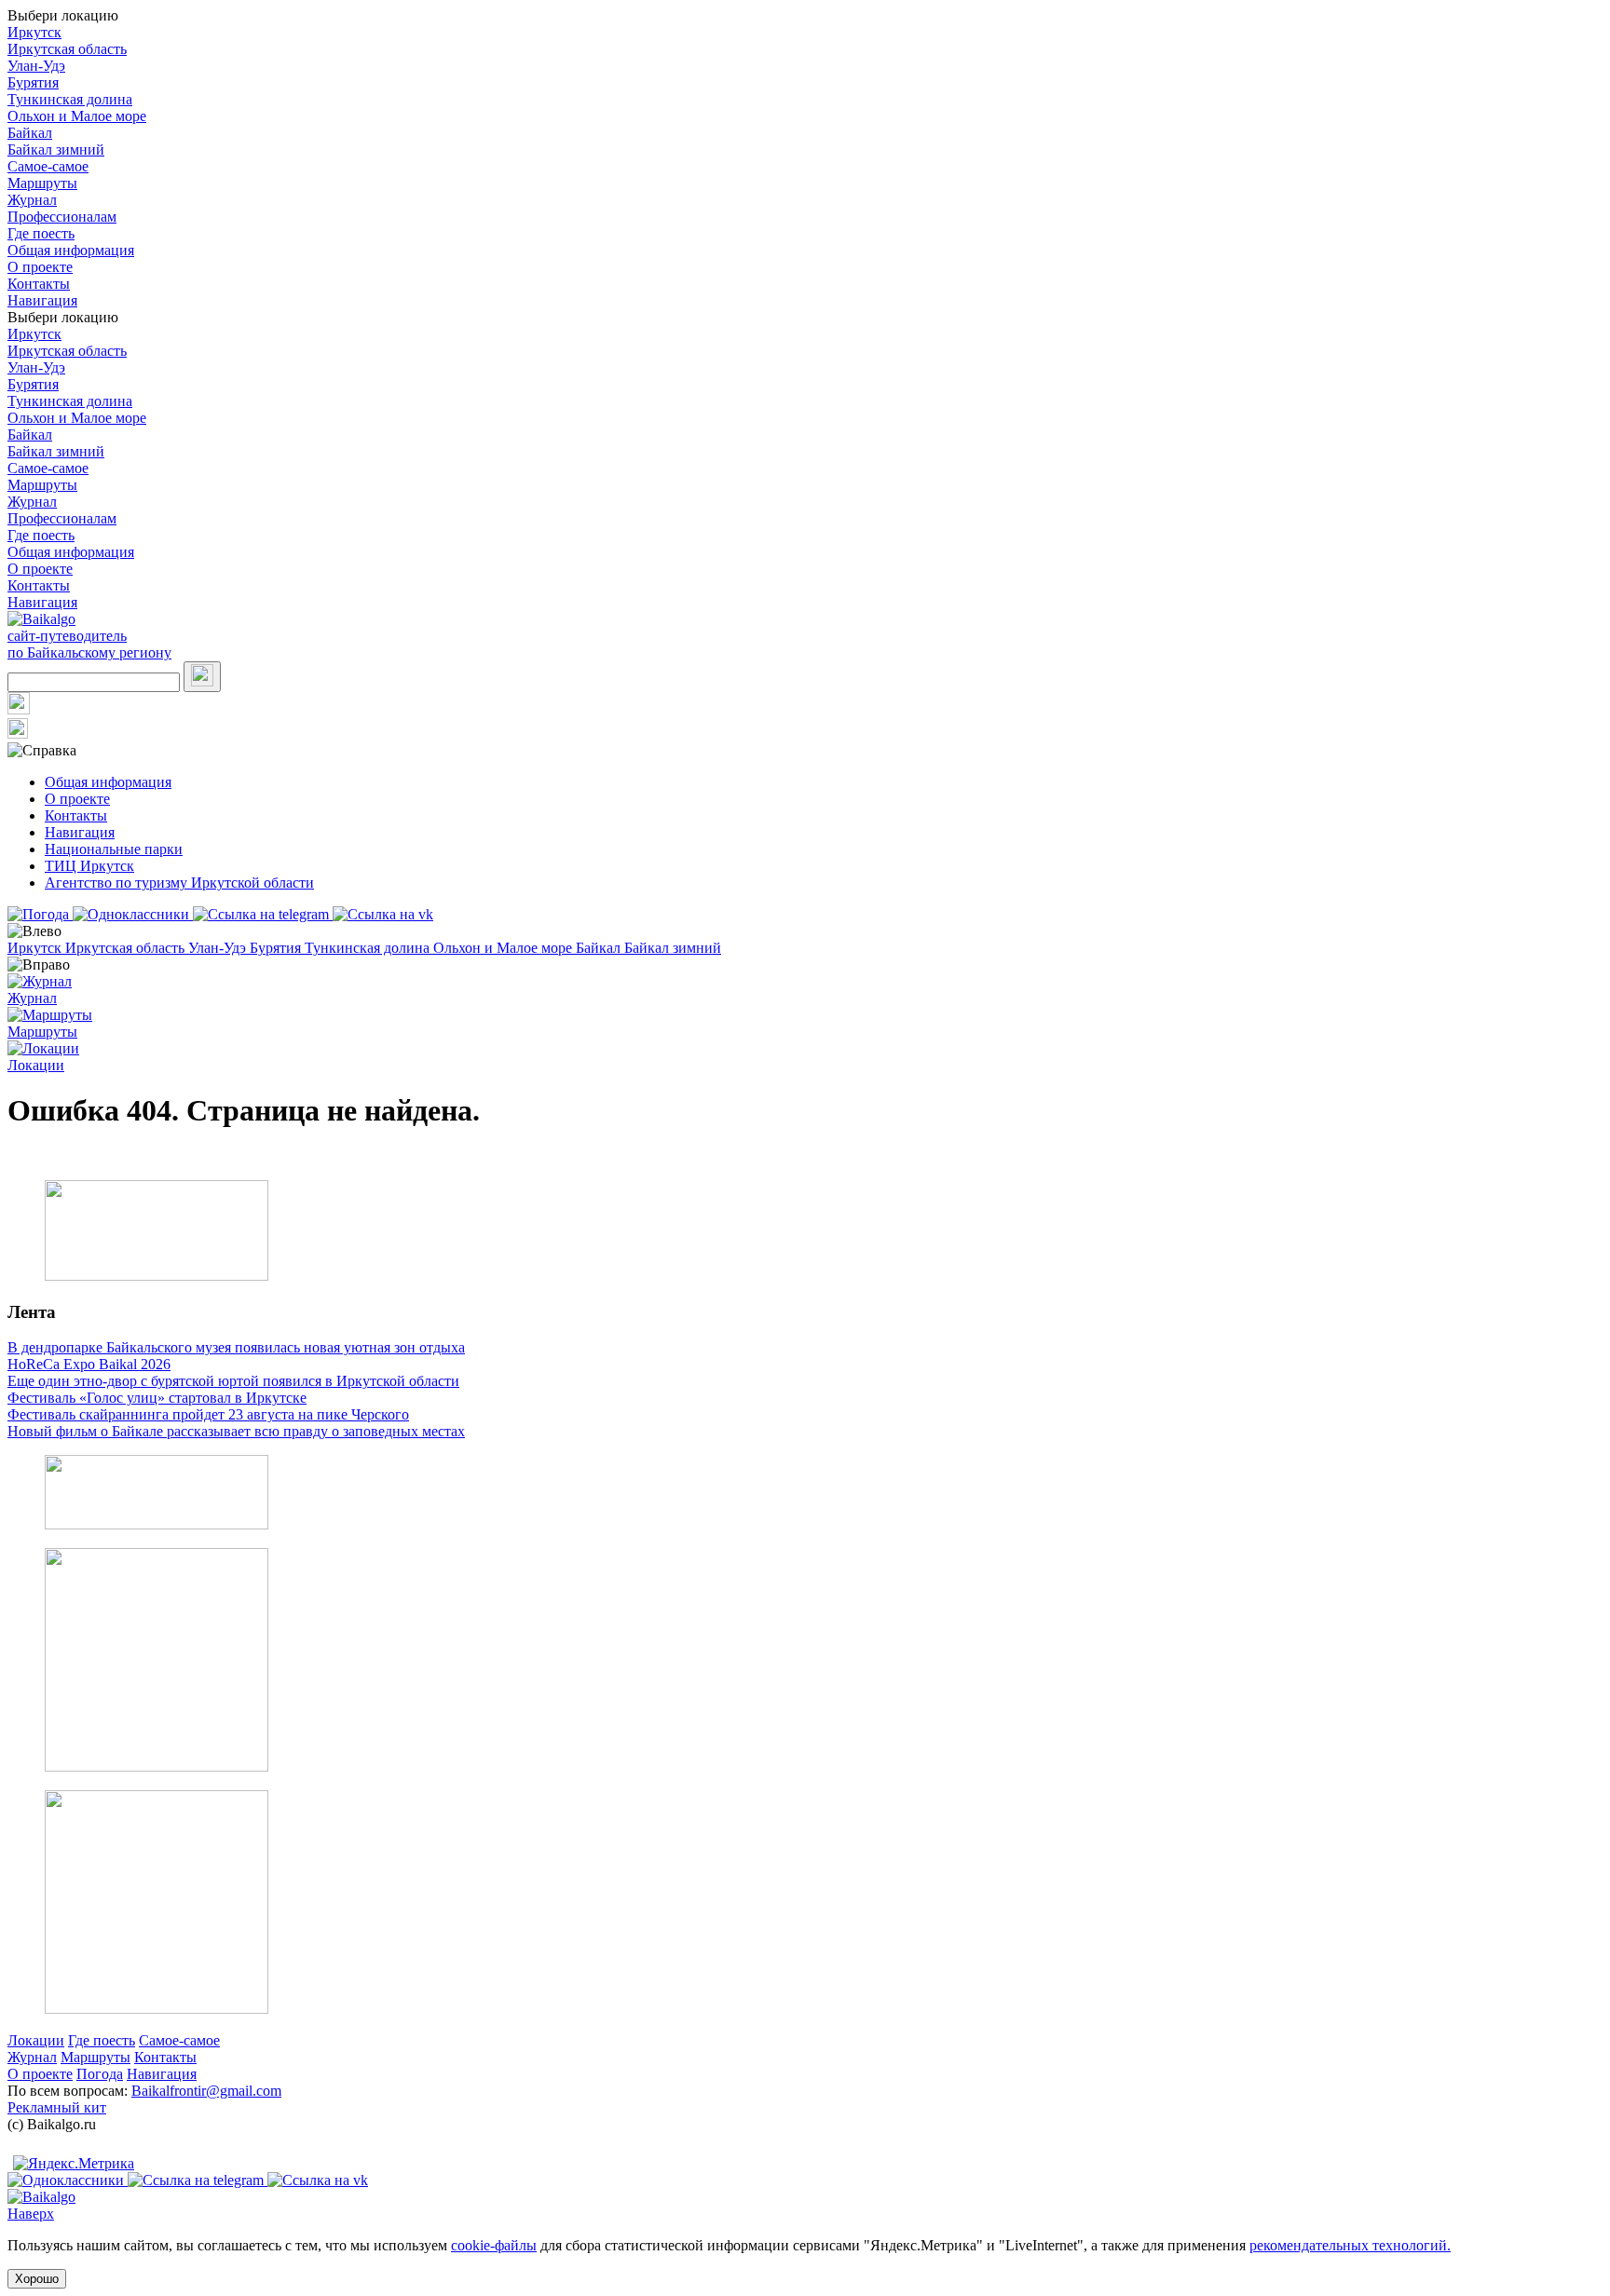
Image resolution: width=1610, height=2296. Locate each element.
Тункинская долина (70, 99)
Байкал (30, 133)
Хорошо (37, 2279)
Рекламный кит (57, 2107)
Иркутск (34, 32)
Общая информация (71, 250)
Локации (36, 2040)
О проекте (40, 267)
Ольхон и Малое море (77, 116)
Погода (100, 2074)
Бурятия (33, 82)
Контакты (39, 284)
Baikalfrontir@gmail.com (206, 2091)
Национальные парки (114, 849)
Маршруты (42, 183)
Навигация (42, 300)
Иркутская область (67, 49)
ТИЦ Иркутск (89, 866)
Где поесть (41, 233)
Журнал (32, 200)
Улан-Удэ (36, 66)
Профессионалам (62, 217)
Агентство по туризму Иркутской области (179, 883)
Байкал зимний (56, 149)
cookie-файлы (494, 2245)
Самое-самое (48, 166)
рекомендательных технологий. (1350, 2245)
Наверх (31, 2214)
